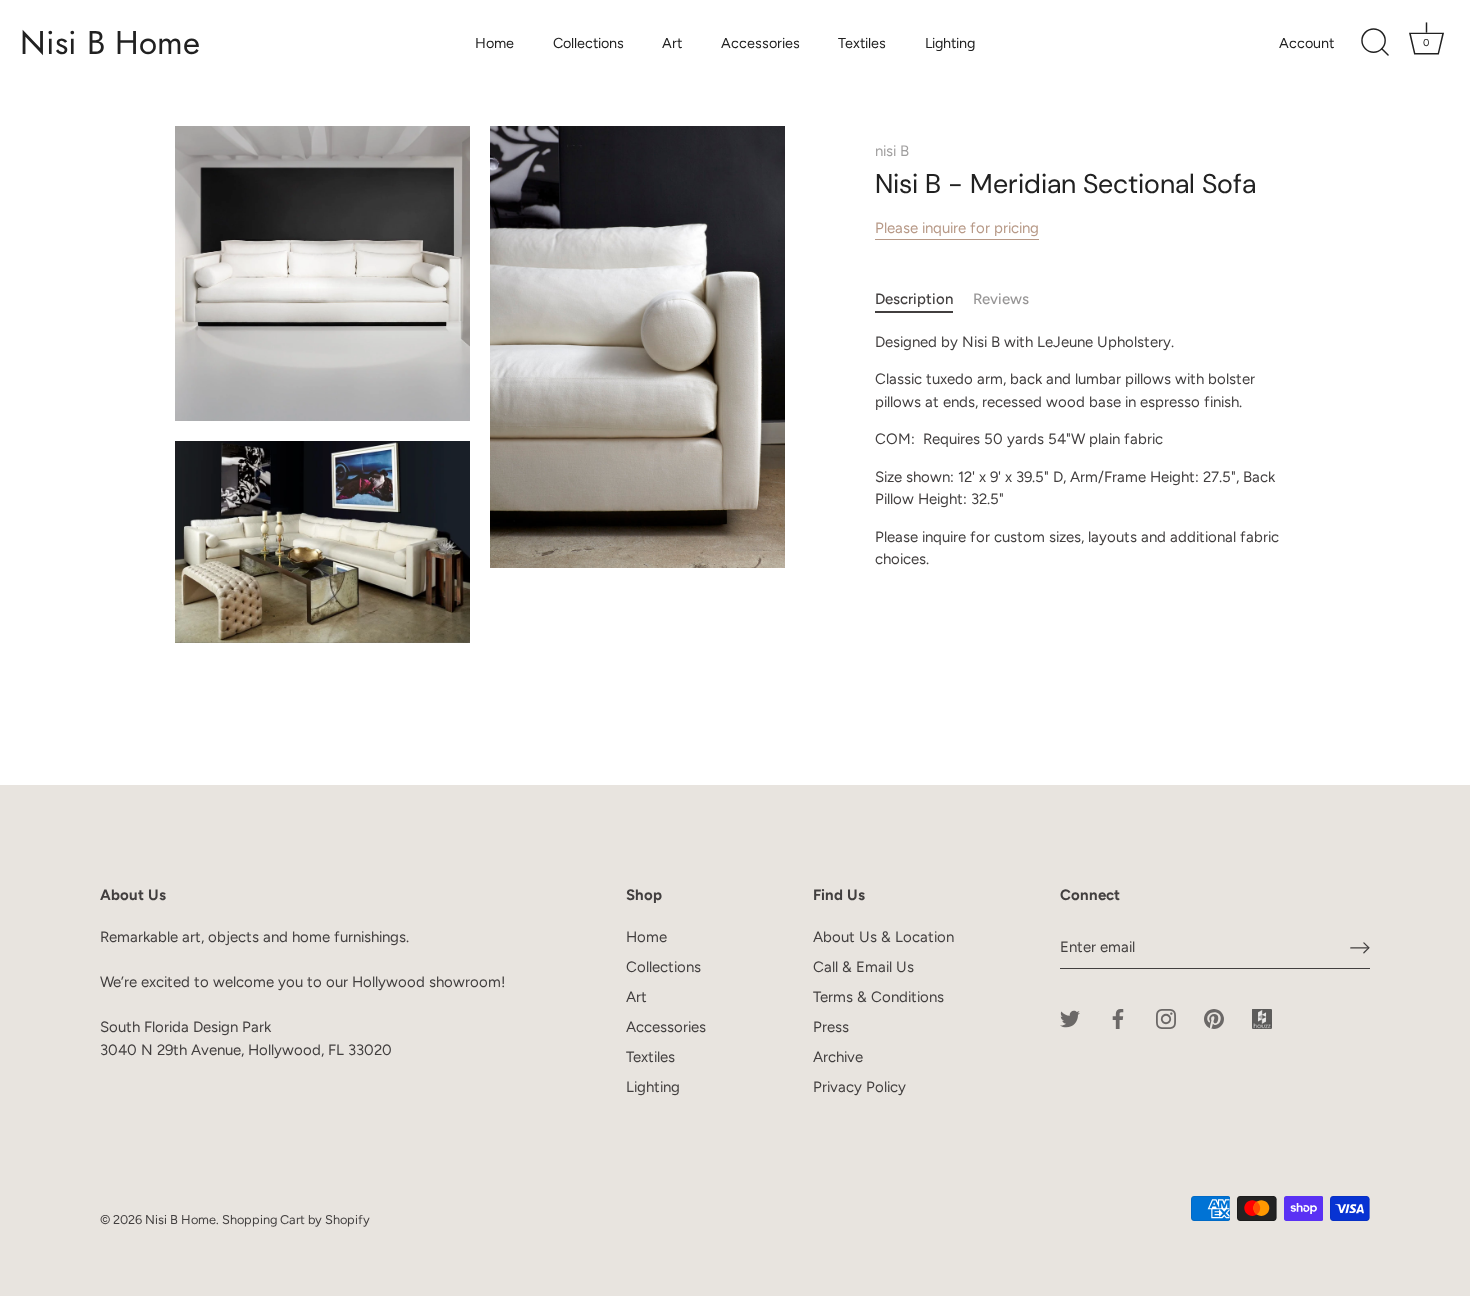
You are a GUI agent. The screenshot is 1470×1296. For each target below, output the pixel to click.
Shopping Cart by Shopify (296, 1219)
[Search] (1375, 43)
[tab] (924, 299)
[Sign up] (1360, 947)
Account (1306, 43)
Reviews (1001, 299)
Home (494, 43)
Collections (588, 43)
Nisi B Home (110, 43)
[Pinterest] (1214, 1017)
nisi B (892, 151)
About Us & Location (883, 937)
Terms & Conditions (878, 997)
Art (672, 43)
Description (914, 299)
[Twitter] (1070, 1017)
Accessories (760, 43)
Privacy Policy (859, 1087)
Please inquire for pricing (957, 228)
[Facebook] (1118, 1017)
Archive (838, 1057)
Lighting (950, 43)
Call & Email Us (863, 967)
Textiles (862, 43)
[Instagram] (1166, 1017)
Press (831, 1027)
